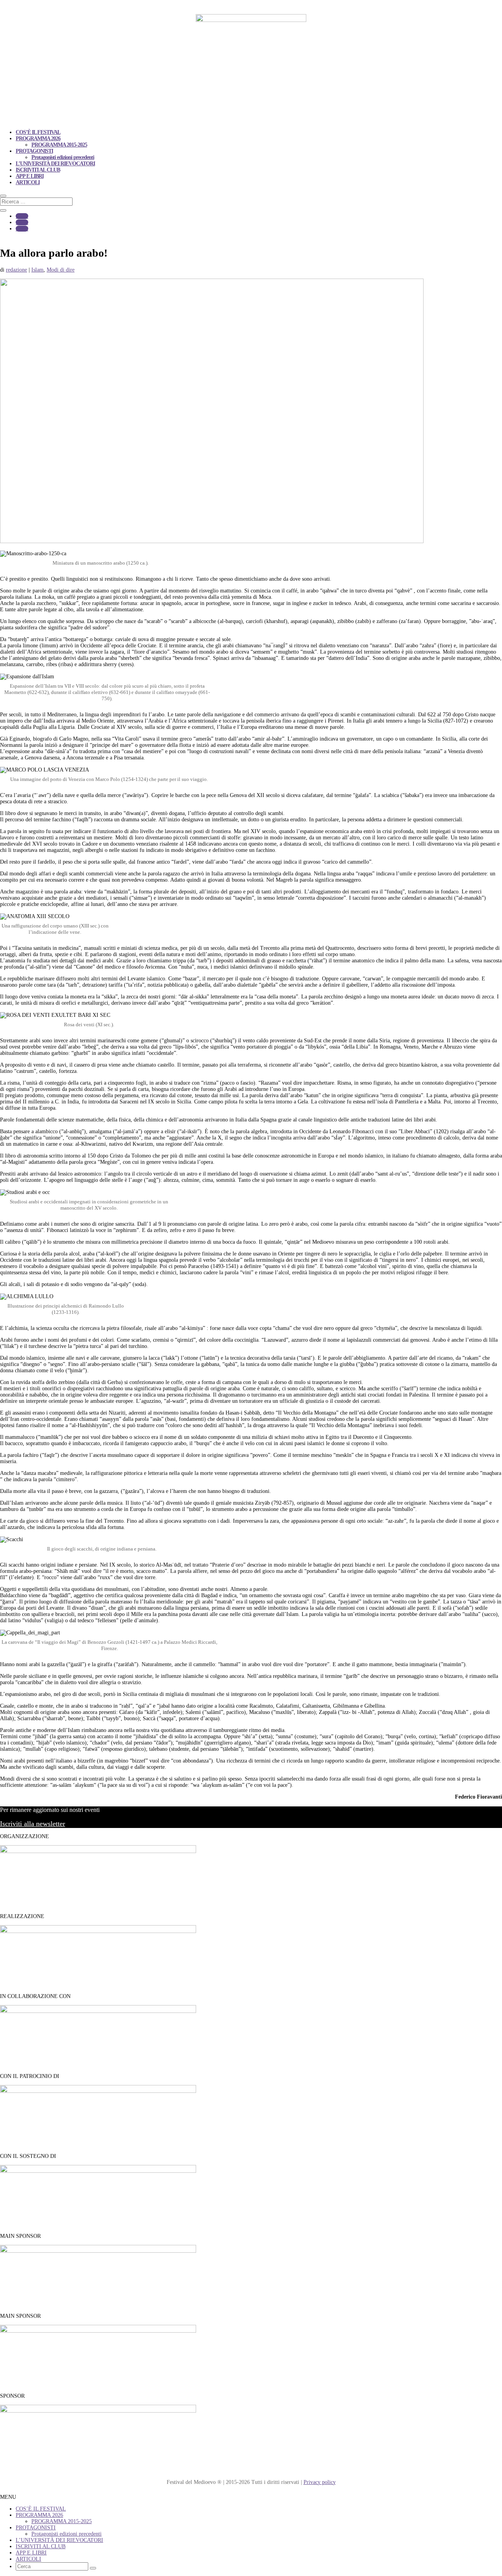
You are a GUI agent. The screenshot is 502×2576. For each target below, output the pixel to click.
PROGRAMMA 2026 (38, 139)
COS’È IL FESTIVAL (38, 132)
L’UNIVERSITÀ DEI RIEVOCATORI (55, 164)
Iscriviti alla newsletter (33, 1824)
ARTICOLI (28, 182)
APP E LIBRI (30, 176)
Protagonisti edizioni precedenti (63, 157)
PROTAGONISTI (34, 151)
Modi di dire (61, 270)
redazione (16, 270)
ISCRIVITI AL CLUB (38, 170)
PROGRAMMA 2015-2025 (59, 145)
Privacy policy (320, 2482)
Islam (37, 270)
